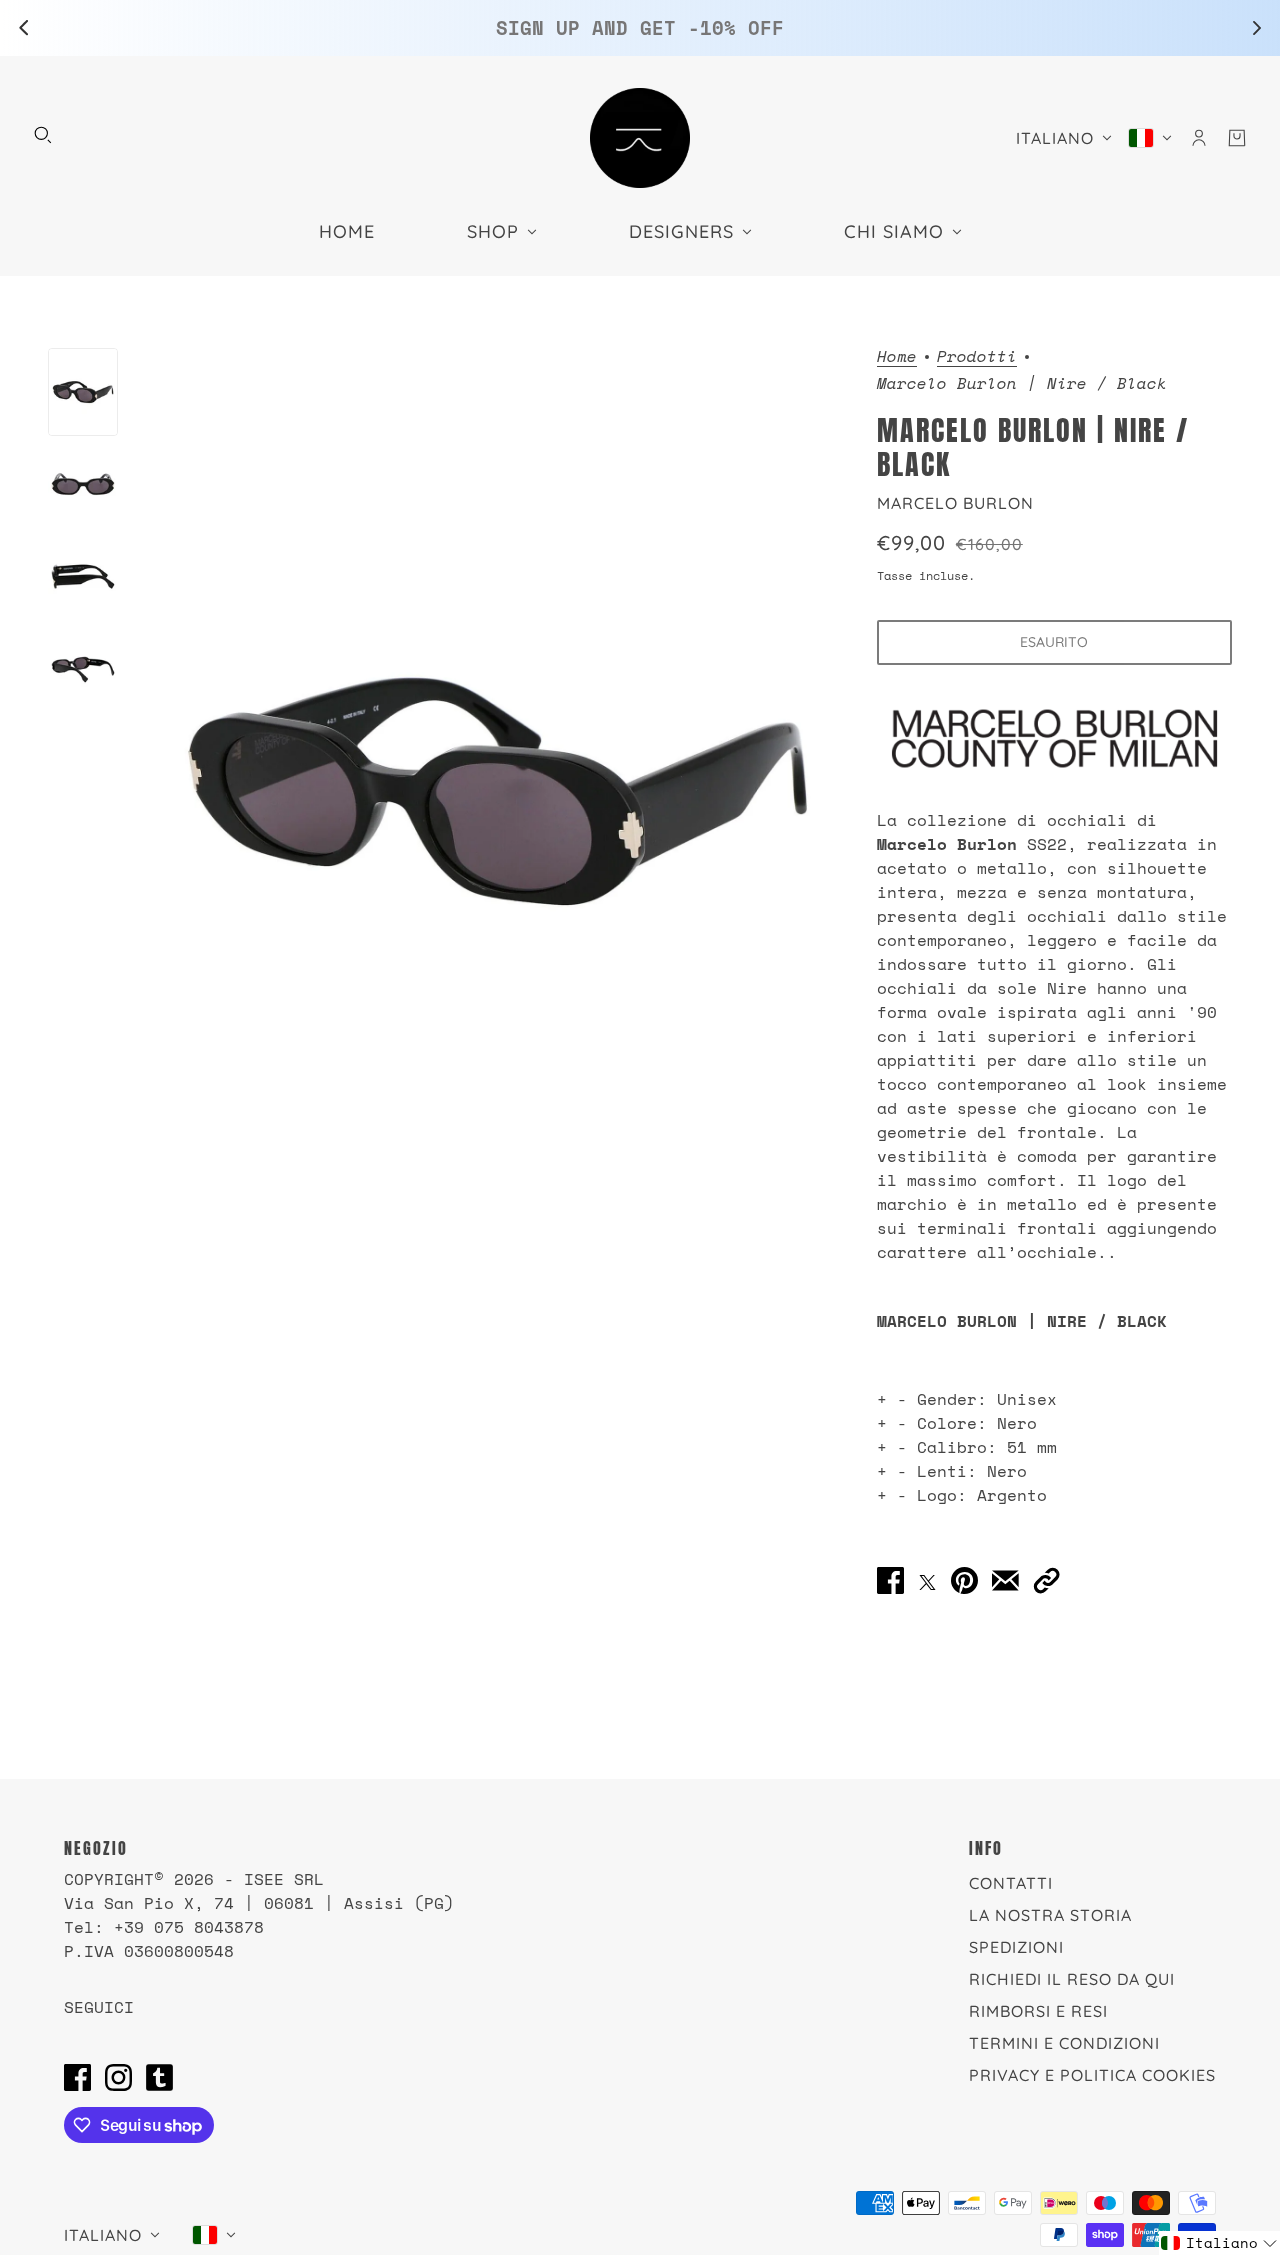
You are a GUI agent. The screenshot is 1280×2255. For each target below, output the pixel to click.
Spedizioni (1016, 1947)
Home (897, 357)
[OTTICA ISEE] (640, 138)
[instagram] (118, 2077)
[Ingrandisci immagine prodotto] (497, 790)
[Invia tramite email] (1005, 1581)
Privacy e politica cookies (1092, 2075)
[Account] (1199, 138)
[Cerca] (43, 135)
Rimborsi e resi (1038, 2011)
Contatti (1011, 1883)
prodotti (977, 357)
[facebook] (77, 2077)
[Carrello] (1237, 138)
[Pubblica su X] (927, 1580)
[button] (1046, 1581)
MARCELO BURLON (955, 503)
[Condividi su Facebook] (890, 1581)
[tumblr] (159, 2077)
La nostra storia (1050, 1915)
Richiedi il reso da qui (1072, 1979)
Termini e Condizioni (1064, 2043)
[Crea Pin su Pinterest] (964, 1581)
